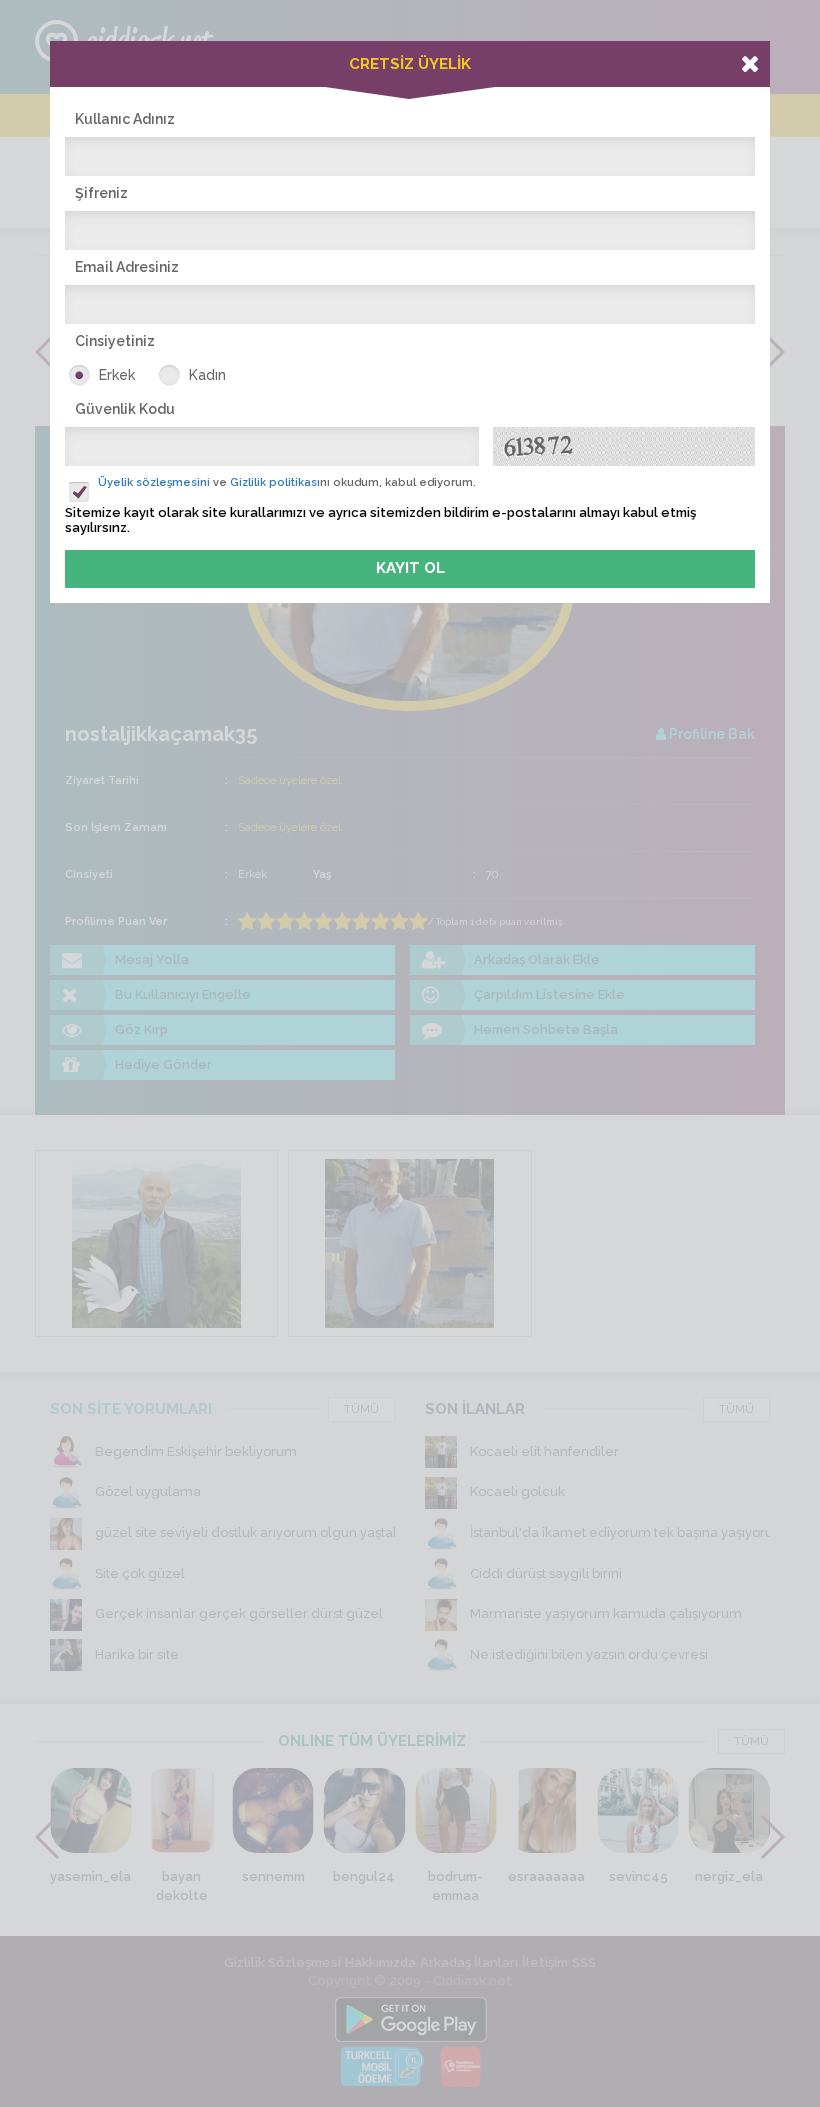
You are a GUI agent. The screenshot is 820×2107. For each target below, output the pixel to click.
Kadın (207, 375)
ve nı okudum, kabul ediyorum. (287, 482)
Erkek (117, 375)
